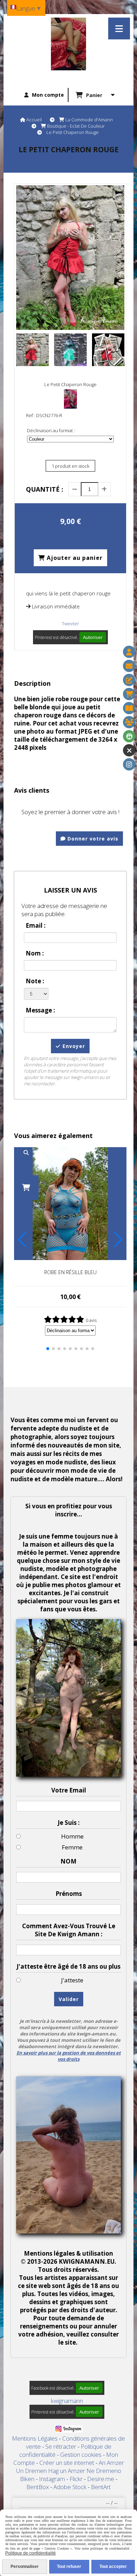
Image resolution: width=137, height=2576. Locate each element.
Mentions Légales (35, 2438)
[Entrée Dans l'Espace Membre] (129, 722)
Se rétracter (61, 2446)
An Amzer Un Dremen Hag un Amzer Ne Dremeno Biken (70, 2471)
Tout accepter (113, 2567)
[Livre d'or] (129, 680)
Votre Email (69, 1790)
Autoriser (93, 637)
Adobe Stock (71, 2487)
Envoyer (73, 1046)
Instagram (53, 2479)
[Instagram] (129, 764)
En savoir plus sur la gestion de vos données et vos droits (69, 2056)
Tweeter (70, 624)
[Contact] (129, 666)
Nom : (35, 953)
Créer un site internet (67, 2463)
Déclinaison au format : (51, 430)
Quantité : (45, 489)
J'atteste (72, 1980)
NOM (68, 1861)
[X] (129, 750)
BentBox (38, 2487)
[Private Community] (129, 736)
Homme (72, 1836)
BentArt (101, 2487)
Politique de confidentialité (31, 2553)
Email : (36, 925)
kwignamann (67, 2401)
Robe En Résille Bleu (70, 1272)
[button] (115, 350)
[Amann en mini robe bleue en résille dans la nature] (70, 1203)
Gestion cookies (81, 2454)
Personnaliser (25, 2567)
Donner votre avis (92, 839)
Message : (40, 1010)
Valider (69, 1999)
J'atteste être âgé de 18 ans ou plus (68, 1966)
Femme (72, 1847)
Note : (35, 981)
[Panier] (129, 694)
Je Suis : (69, 1823)
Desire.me (101, 2479)
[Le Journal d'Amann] (129, 708)
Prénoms (69, 1894)
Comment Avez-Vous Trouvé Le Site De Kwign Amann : (69, 1930)
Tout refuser (69, 2567)
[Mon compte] (129, 652)
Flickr (77, 2479)
